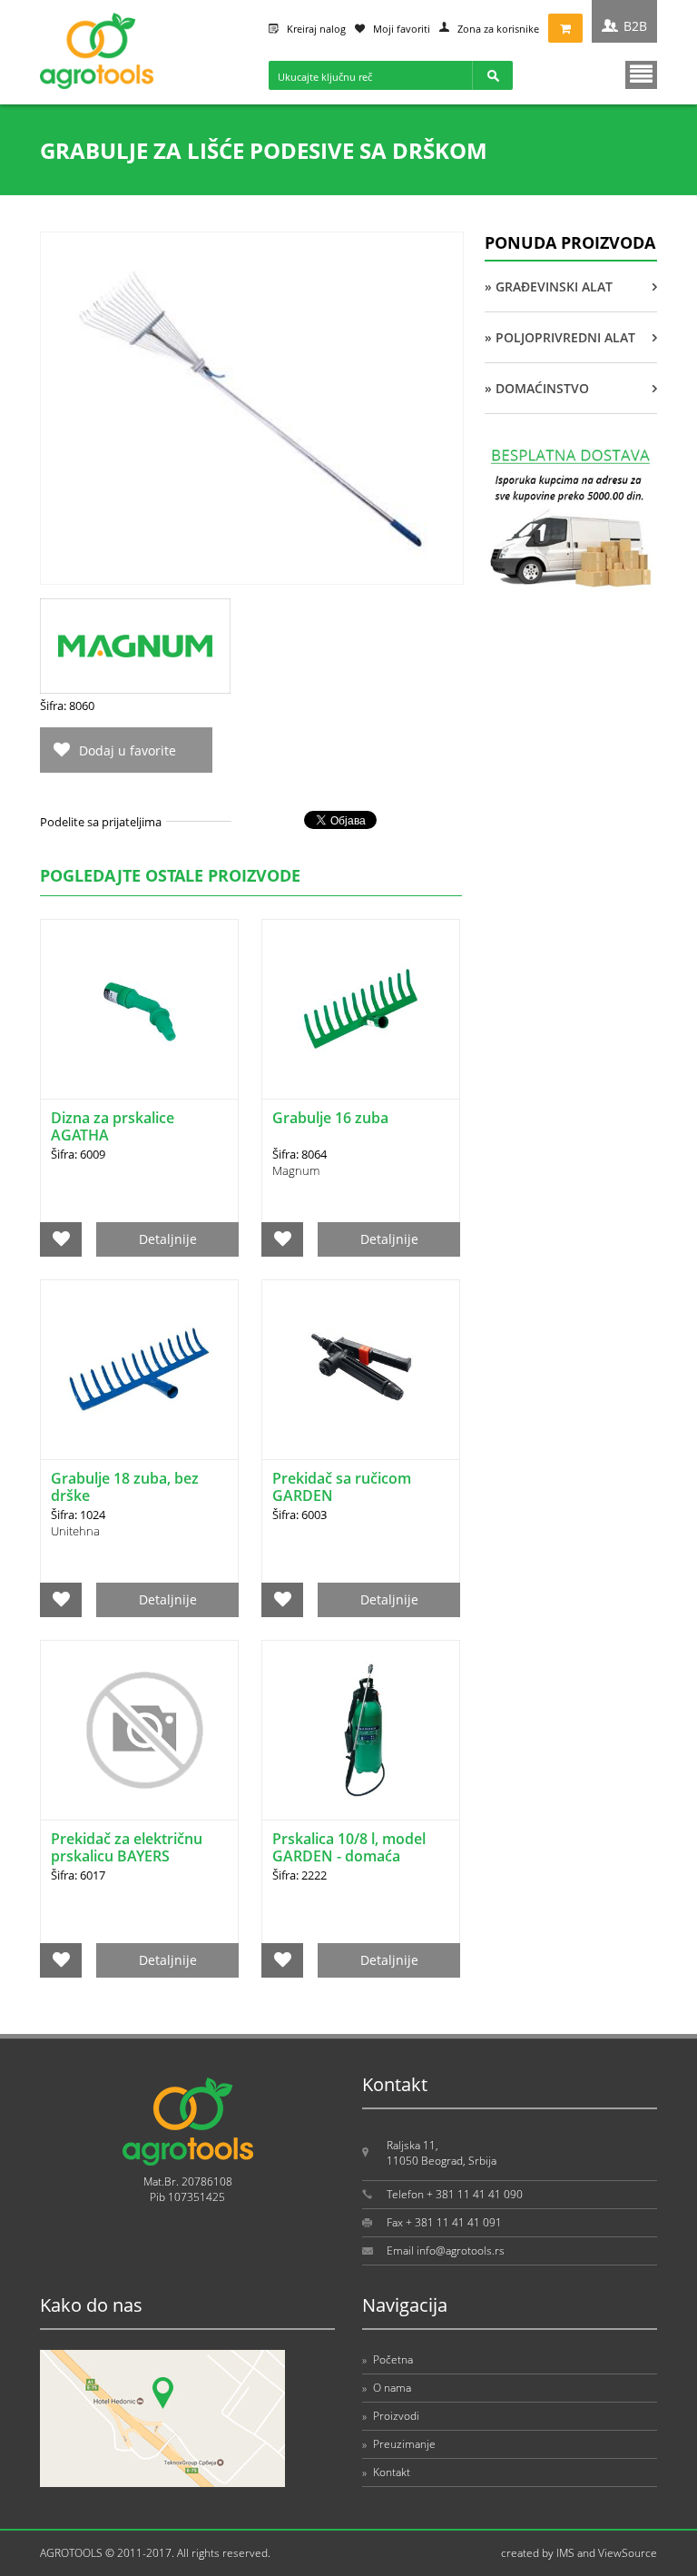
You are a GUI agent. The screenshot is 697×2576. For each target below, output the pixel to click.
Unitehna (75, 1531)
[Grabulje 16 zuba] (361, 1009)
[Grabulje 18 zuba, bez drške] (139, 1370)
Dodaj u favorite (128, 750)
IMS (565, 2553)
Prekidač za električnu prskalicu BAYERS (127, 1847)
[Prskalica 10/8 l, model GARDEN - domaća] (361, 1730)
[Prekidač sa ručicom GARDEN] (361, 1370)
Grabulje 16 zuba (330, 1118)
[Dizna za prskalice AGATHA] (139, 1009)
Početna (388, 2359)
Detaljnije (168, 1239)
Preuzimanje (399, 2444)
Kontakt (386, 2472)
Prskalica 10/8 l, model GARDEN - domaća (349, 1847)
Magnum (296, 1170)
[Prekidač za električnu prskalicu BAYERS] (139, 1730)
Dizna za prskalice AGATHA (113, 1126)
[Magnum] (135, 689)
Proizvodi (391, 2416)
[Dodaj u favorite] (61, 1239)
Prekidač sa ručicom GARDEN (342, 1487)
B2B (635, 26)
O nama (387, 2388)
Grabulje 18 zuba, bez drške (125, 1487)
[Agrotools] (97, 85)
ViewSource (628, 2553)
